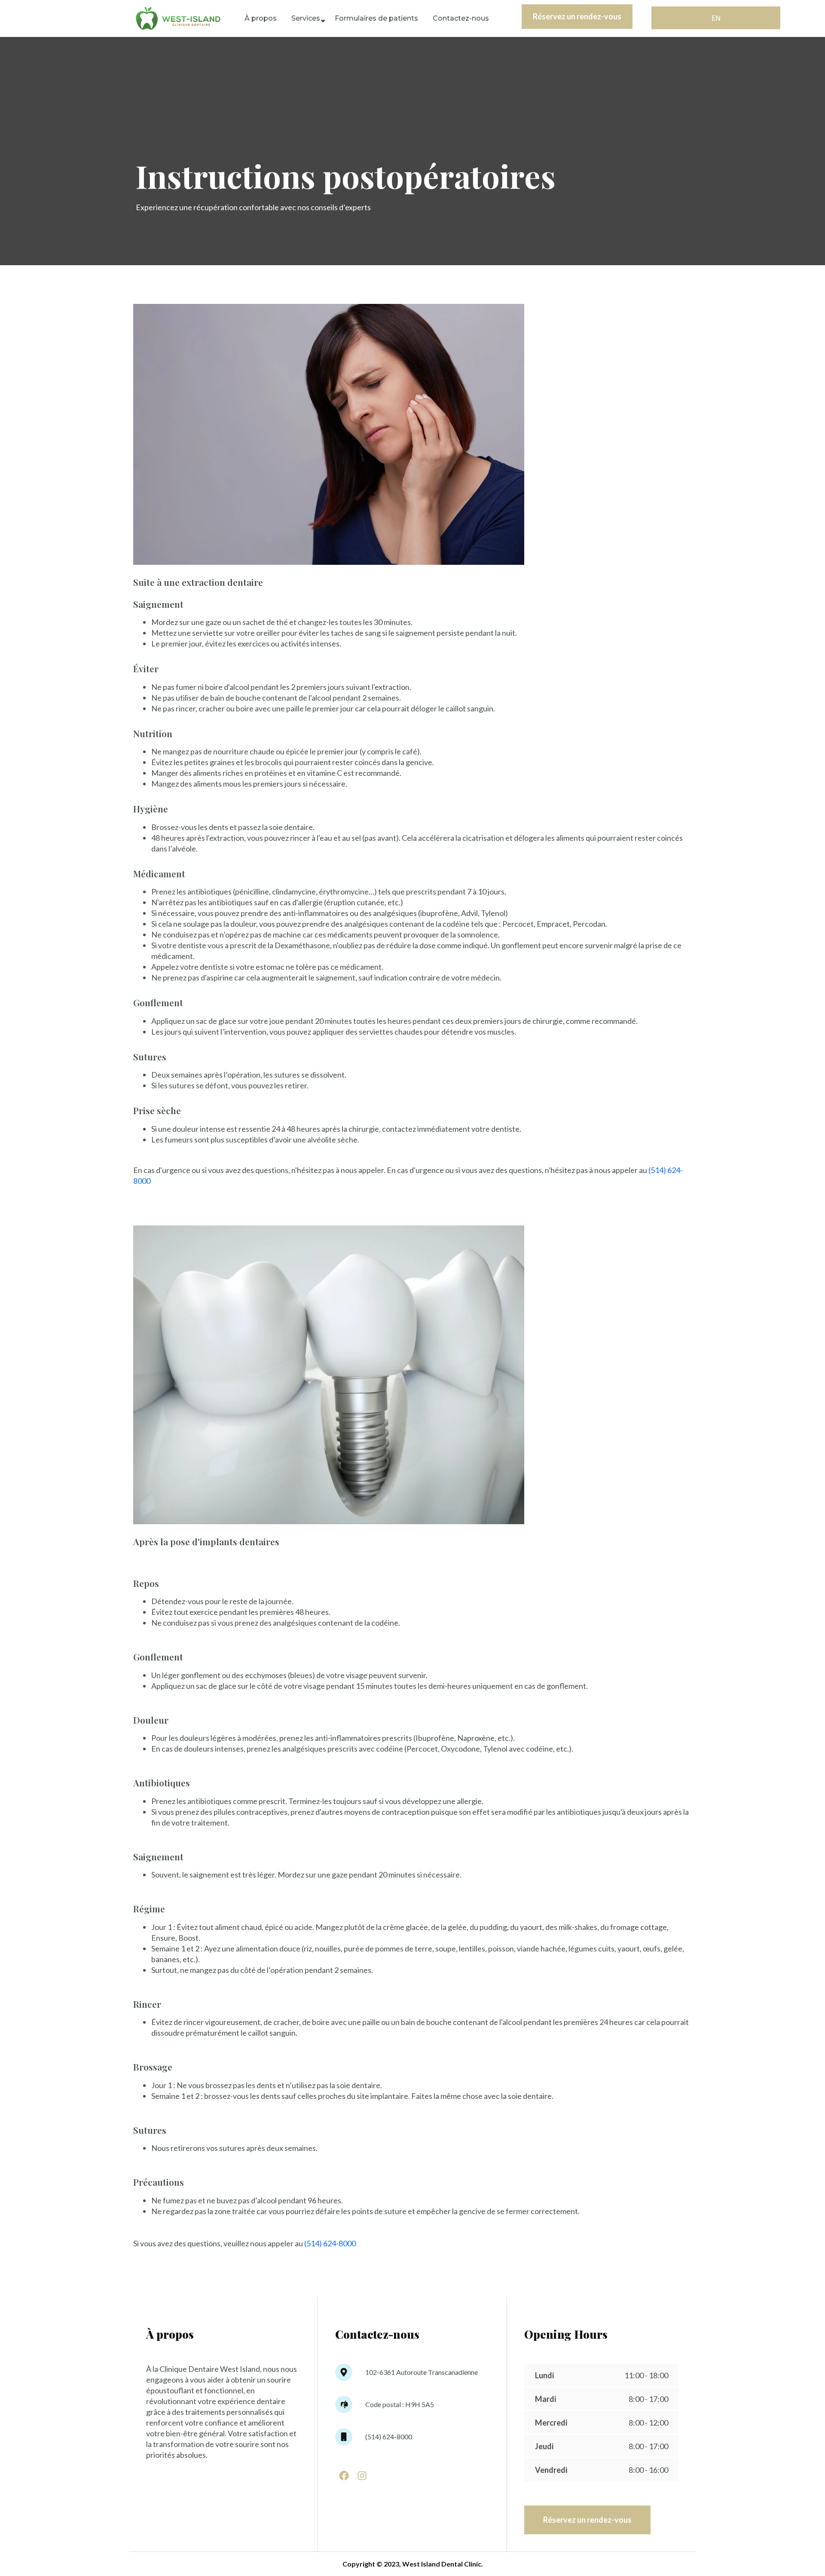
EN (716, 18)
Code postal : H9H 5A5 (400, 2404)
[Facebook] (344, 2476)
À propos (261, 18)
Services (306, 18)
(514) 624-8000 (330, 2243)
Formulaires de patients (376, 18)
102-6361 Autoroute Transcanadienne (422, 2372)
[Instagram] (362, 2476)
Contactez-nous (461, 18)
